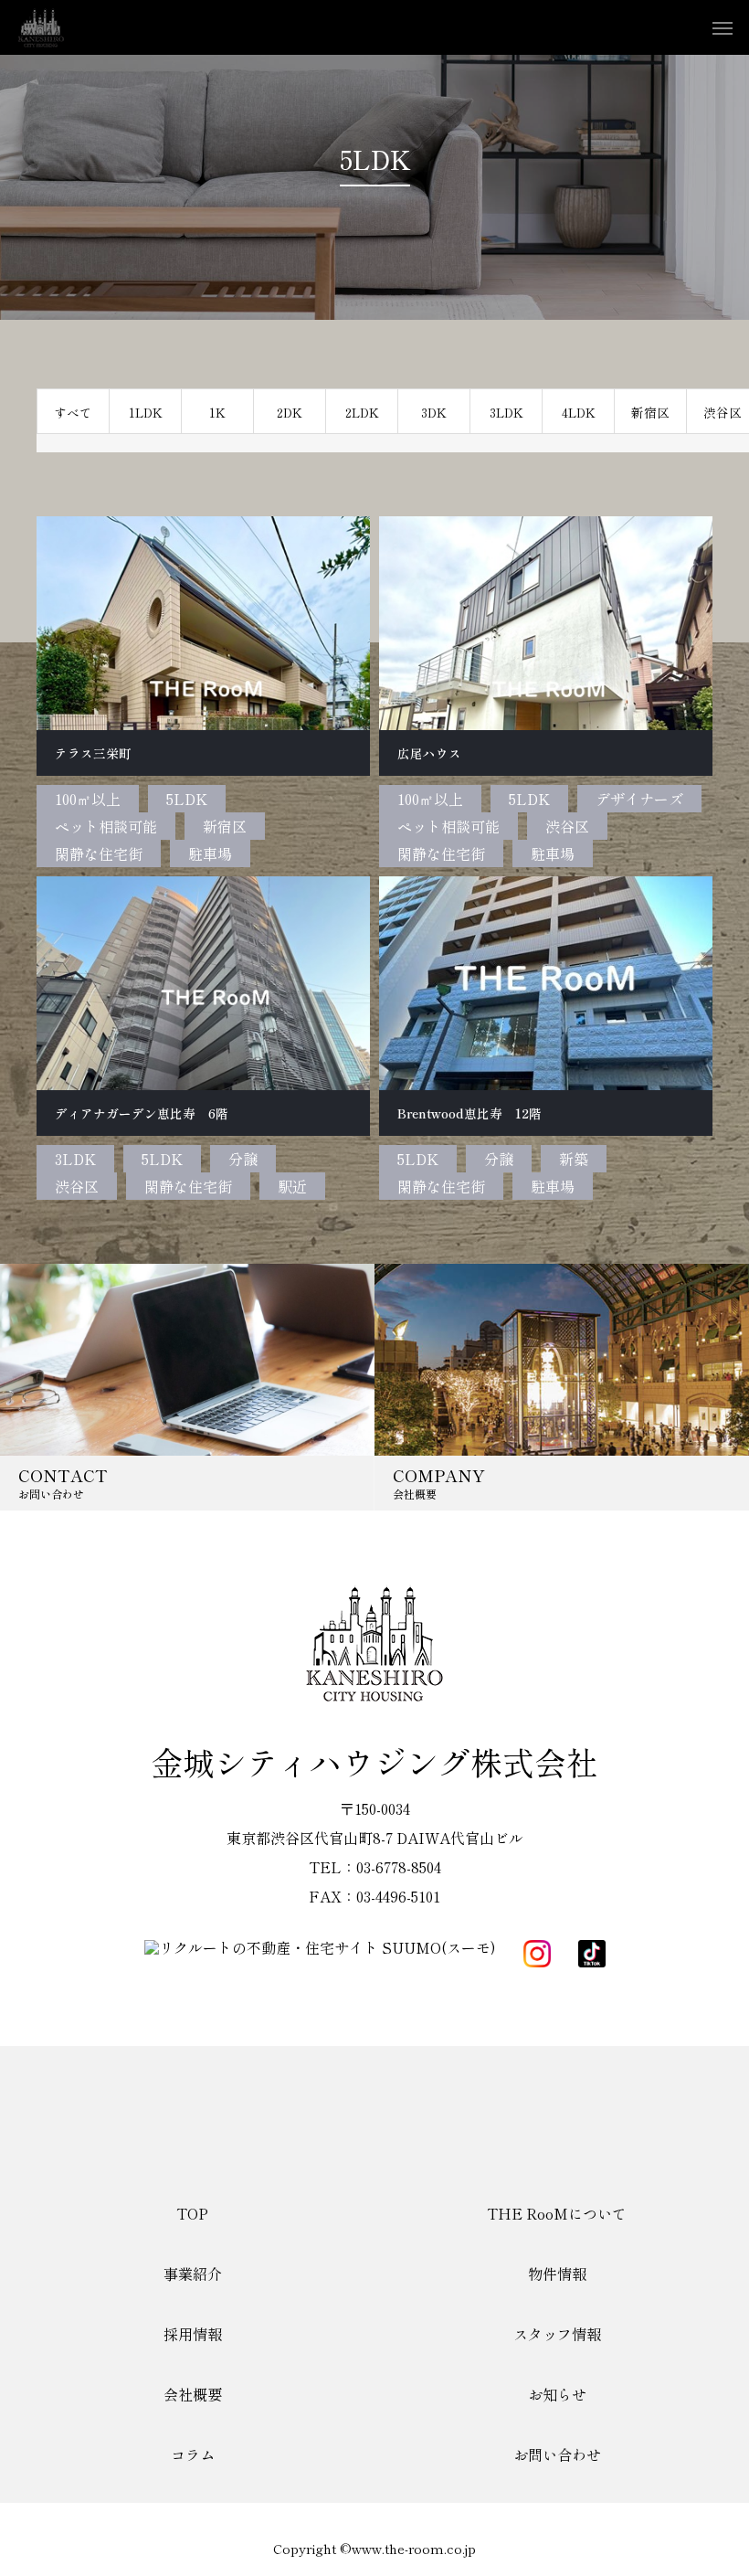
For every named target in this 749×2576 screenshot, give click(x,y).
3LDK (506, 412)
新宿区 (650, 412)
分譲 (243, 1159)
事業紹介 (193, 2274)
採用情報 (193, 2334)
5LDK (187, 799)
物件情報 (557, 2274)
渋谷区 (567, 826)
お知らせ (557, 2394)
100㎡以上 (88, 799)
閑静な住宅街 (99, 853)
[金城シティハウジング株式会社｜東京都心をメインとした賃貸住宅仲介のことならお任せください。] (41, 27)
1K (217, 412)
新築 (574, 1159)
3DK (434, 412)
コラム (193, 2454)
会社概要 (193, 2394)
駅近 (292, 1186)
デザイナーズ (639, 799)
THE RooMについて (557, 2213)
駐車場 (210, 853)
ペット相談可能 (106, 826)
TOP (192, 2213)
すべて (73, 412)
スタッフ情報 (557, 2334)
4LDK (579, 412)
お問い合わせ (557, 2454)
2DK (290, 412)
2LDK (362, 412)
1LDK (146, 412)
